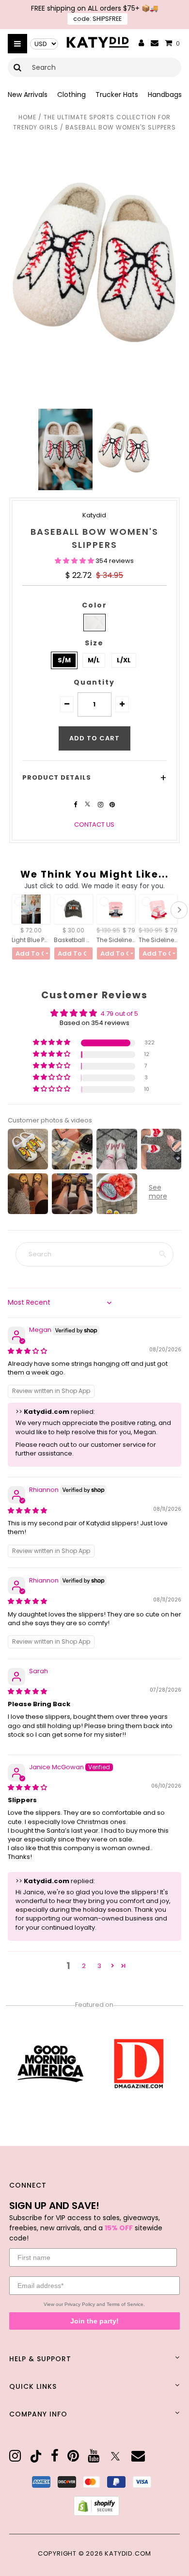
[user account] (142, 44)
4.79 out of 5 (119, 1014)
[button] (75, 561)
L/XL (124, 660)
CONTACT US (94, 824)
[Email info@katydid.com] (155, 43)
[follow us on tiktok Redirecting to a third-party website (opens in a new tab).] (36, 2456)
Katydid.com (128, 2553)
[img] (27, 1351)
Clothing (71, 95)
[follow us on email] (138, 2456)
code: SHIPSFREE (97, 19)
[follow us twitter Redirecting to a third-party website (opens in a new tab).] (88, 805)
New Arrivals (28, 95)
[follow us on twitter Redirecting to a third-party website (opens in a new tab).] (115, 2456)
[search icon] (18, 67)
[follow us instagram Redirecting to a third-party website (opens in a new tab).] (101, 805)
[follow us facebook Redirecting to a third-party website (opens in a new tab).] (76, 805)
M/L (94, 660)
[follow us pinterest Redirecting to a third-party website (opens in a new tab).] (112, 805)
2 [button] (84, 1966)
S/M (64, 660)
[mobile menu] (17, 44)
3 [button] (99, 1966)
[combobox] (94, 67)
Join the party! (94, 2321)
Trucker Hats (117, 95)
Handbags (165, 95)
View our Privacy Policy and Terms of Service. (94, 2304)
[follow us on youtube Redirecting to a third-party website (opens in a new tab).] (94, 2456)
